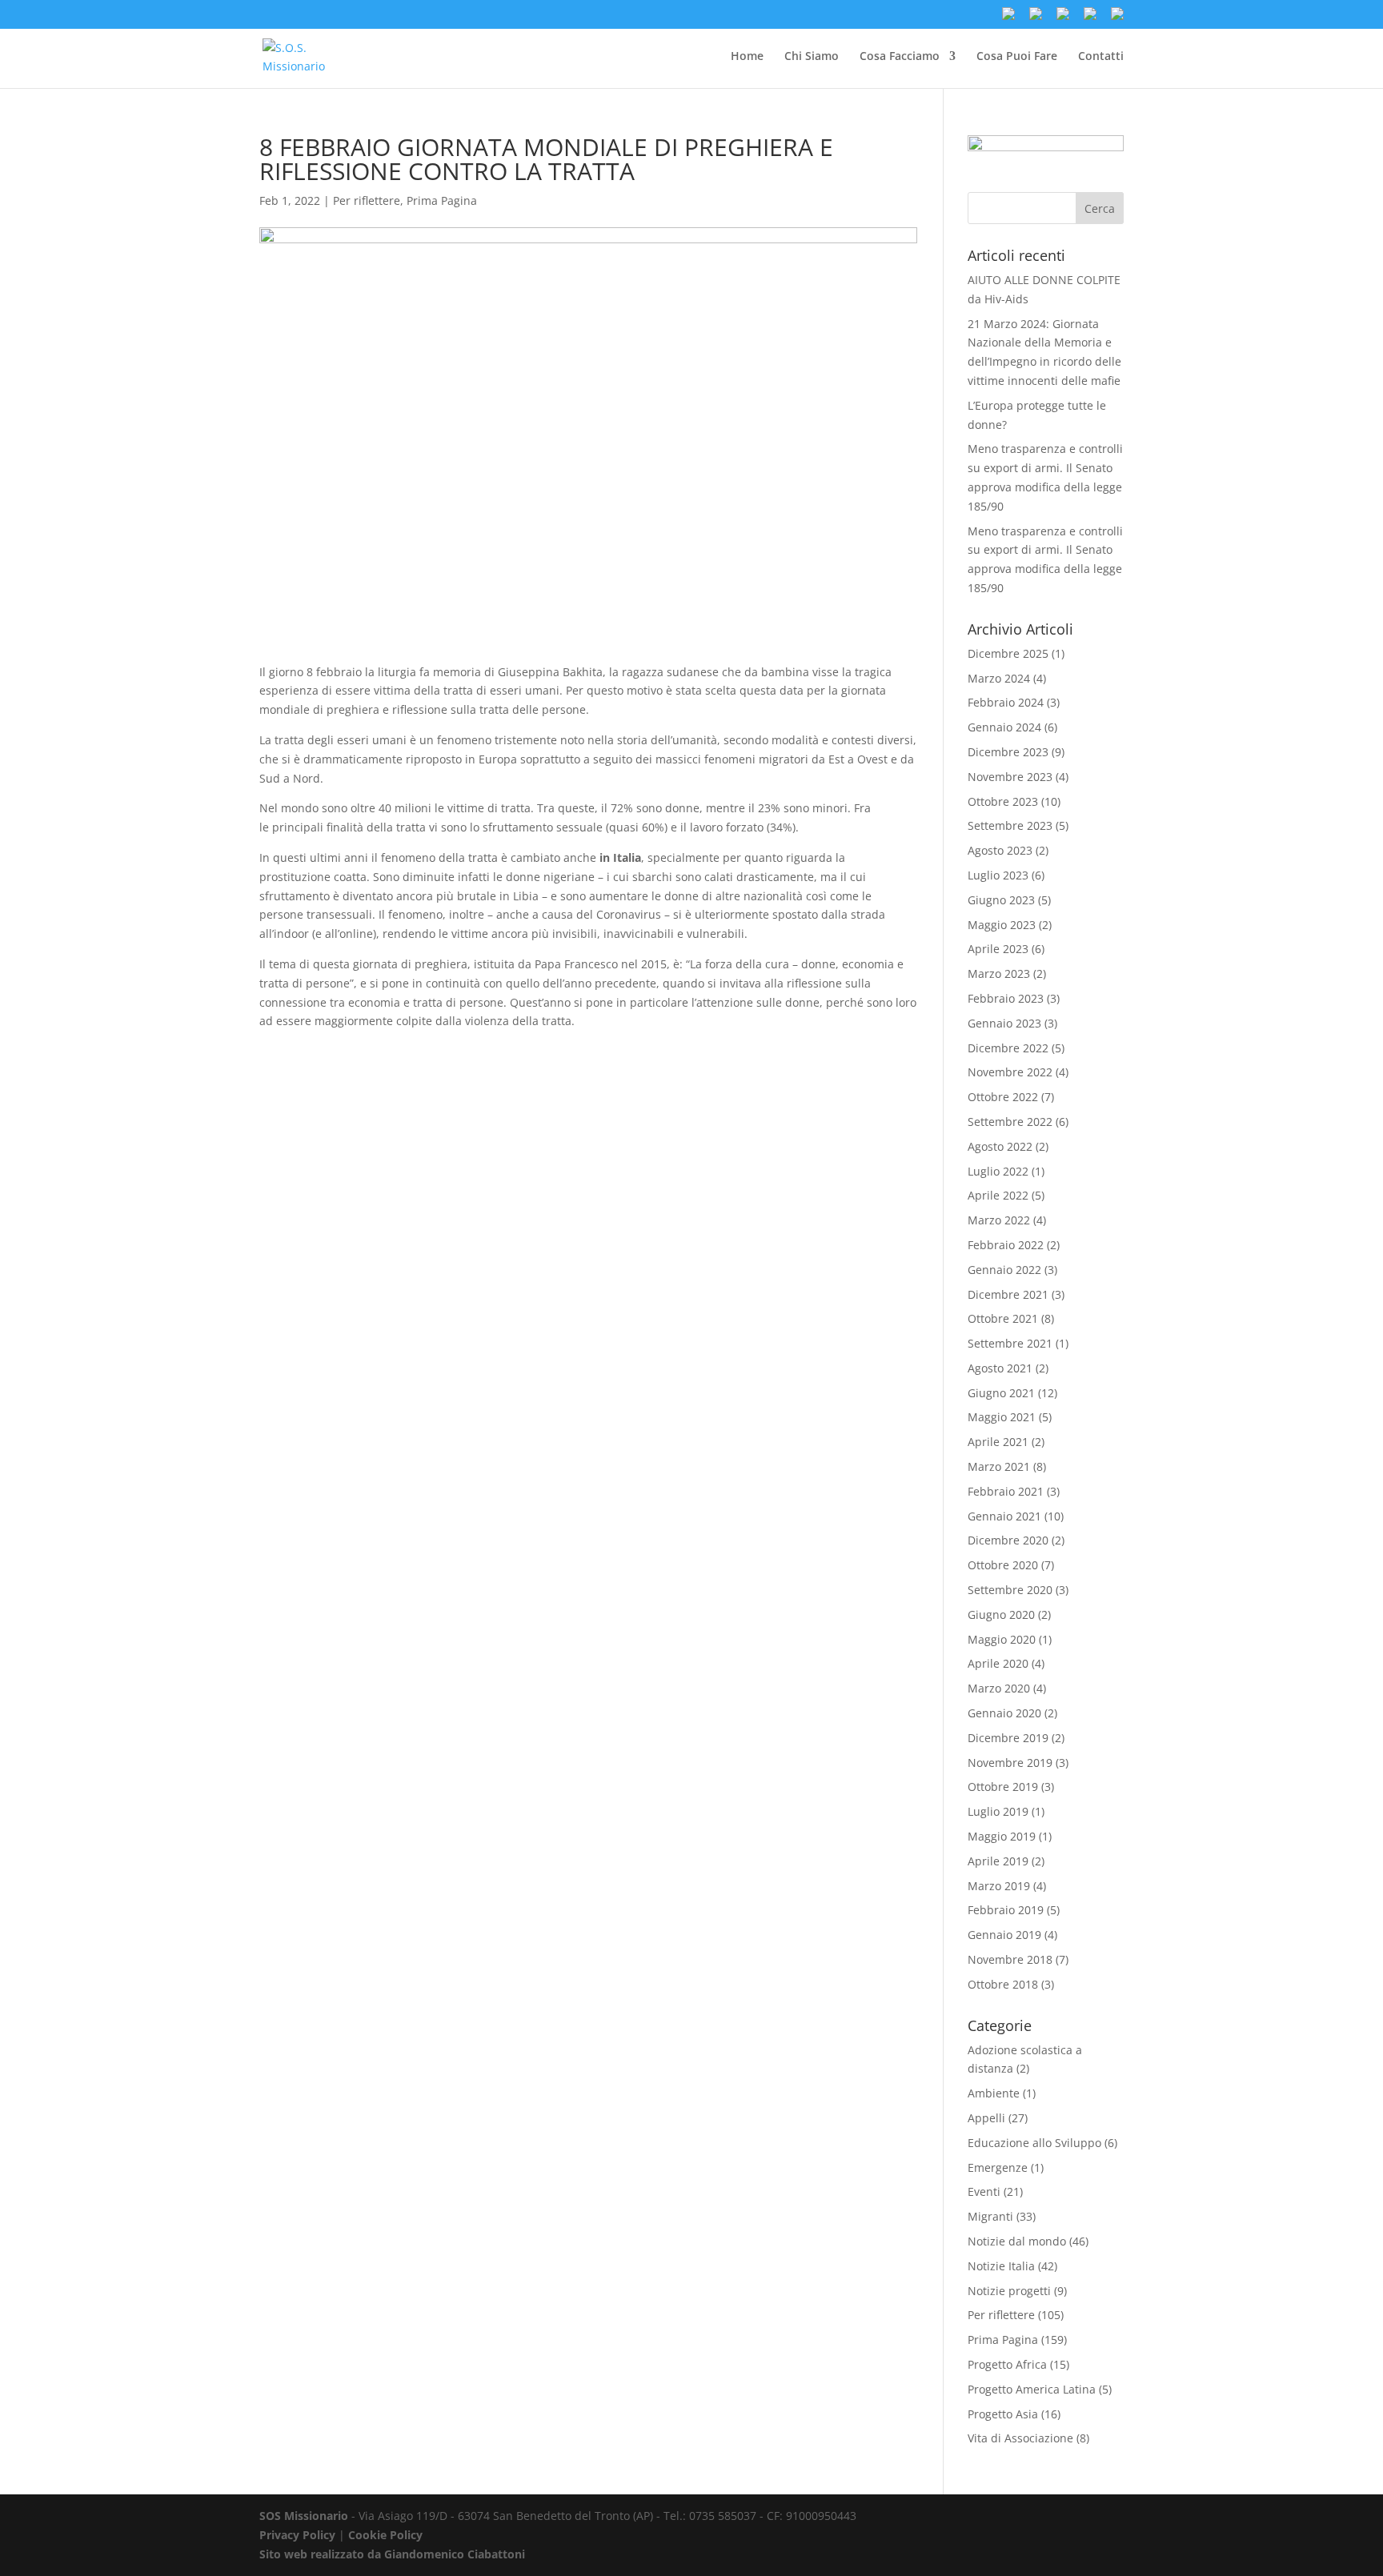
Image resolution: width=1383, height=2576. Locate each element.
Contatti (1101, 57)
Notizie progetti (1009, 2291)
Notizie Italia (1001, 2266)
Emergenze (998, 2167)
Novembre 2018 (1010, 1959)
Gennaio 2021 (1004, 1516)
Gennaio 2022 (1004, 1270)
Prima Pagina (442, 200)
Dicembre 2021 (1008, 1294)
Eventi (984, 2191)
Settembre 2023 (1010, 825)
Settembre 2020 (1010, 1590)
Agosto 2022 (1000, 1146)
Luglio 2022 (998, 1171)
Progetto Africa (1007, 2364)
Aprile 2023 (998, 949)
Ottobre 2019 (1003, 1787)
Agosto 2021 (1000, 1368)
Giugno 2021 (1001, 1393)
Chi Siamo (812, 57)
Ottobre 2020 (1003, 1565)
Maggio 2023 (1002, 925)
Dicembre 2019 (1008, 1738)
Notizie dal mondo (1017, 2241)
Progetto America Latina (1032, 2389)
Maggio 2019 (1002, 1836)
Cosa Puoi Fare (1017, 57)
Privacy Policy (297, 2535)
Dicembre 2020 (1008, 1540)
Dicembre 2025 (1008, 653)
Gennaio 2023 (1004, 1023)
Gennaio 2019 (1004, 1935)
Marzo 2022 (999, 1220)
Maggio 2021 (1002, 1417)
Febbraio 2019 (1006, 1910)
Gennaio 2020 (1004, 1713)
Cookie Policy (385, 2535)
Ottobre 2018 (1003, 1984)
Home (747, 57)
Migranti (990, 2216)
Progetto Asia (1003, 2414)
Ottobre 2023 (1003, 801)
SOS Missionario (304, 2516)
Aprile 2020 (998, 1663)
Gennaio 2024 (1004, 727)
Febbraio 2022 (1006, 1245)
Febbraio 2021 (1006, 1491)
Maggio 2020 (1002, 1639)
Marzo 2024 (999, 678)
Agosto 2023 (1000, 850)
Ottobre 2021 (1003, 1318)
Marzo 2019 (999, 1886)
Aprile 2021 (998, 1442)
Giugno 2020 (1001, 1615)
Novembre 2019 (1010, 1763)
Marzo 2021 (999, 1466)
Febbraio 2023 (1006, 998)
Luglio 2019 (998, 1811)
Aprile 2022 (998, 1195)
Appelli (986, 2118)
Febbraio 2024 (1006, 702)
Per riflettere (367, 200)
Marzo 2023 (999, 974)
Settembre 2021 (1010, 1343)
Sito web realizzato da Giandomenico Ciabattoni (392, 2554)
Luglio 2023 (998, 875)
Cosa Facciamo (900, 57)
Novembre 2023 (1010, 777)
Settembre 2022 (1010, 1122)
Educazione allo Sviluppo (1034, 2143)
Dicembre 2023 (1008, 752)
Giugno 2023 (1001, 900)
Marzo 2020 (999, 1688)
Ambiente (994, 2093)
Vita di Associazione (1020, 2438)
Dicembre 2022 (1008, 1048)
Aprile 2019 (998, 1861)
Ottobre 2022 (1003, 1097)
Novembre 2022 (1010, 1072)
